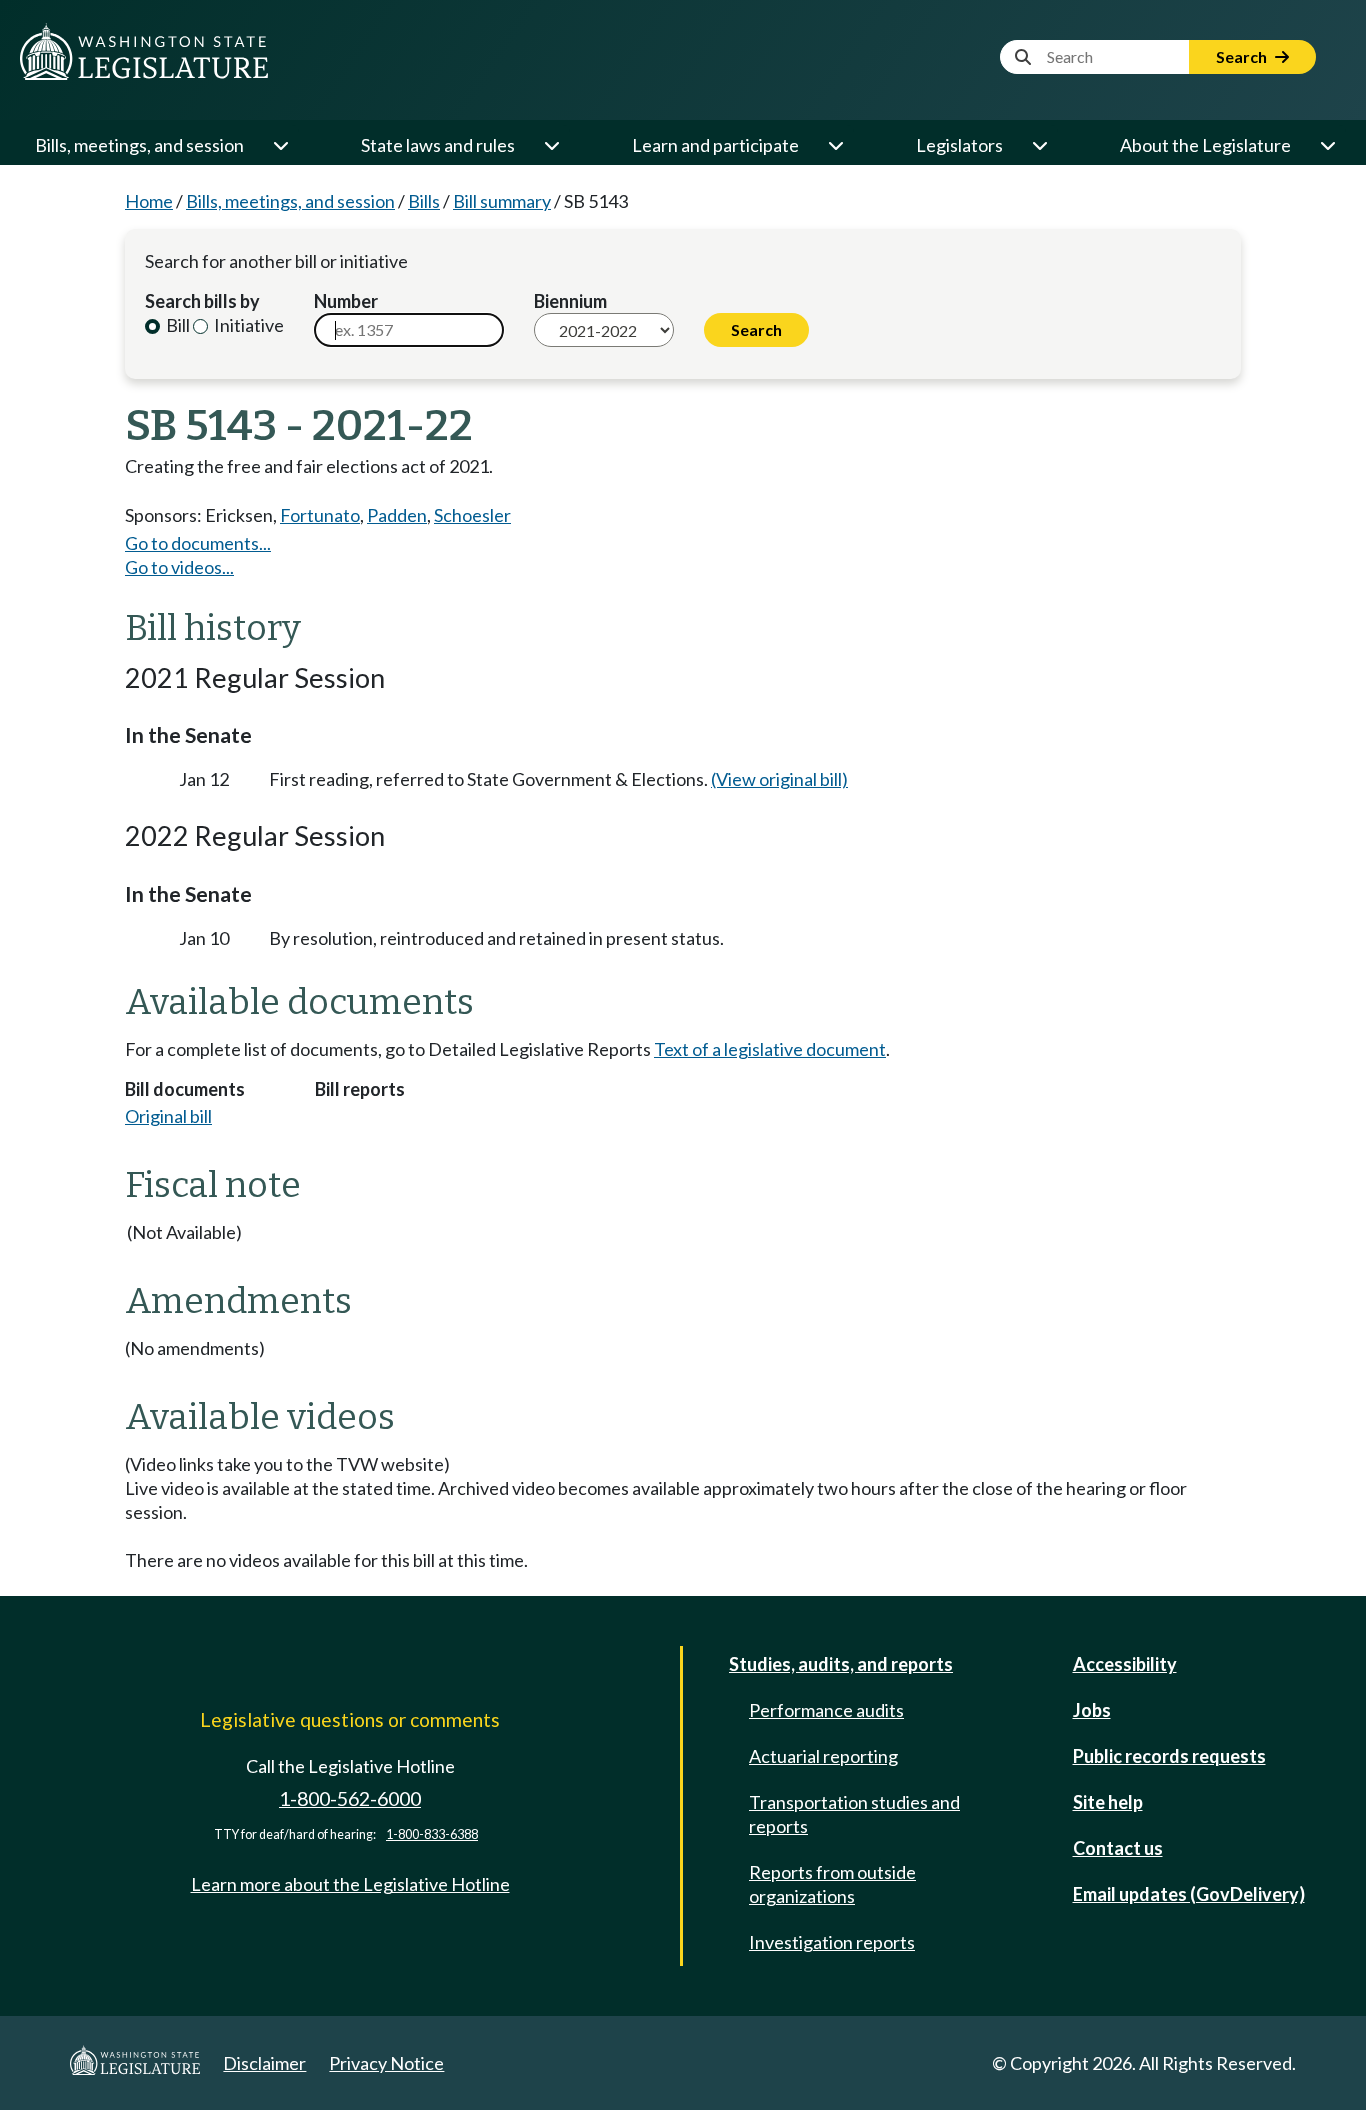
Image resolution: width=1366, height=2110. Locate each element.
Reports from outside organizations (832, 1884)
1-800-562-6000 (350, 1798)
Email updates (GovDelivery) (1189, 1894)
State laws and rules (438, 145)
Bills (424, 201)
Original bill (168, 1116)
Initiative (247, 325)
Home (149, 201)
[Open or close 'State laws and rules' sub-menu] (551, 145)
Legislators (959, 145)
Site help (1108, 1802)
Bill (176, 325)
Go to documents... (198, 543)
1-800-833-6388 (432, 1834)
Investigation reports (832, 1942)
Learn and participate (715, 145)
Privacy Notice (386, 2063)
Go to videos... (179, 567)
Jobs (1092, 1710)
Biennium (570, 301)
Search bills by (202, 301)
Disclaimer (264, 2063)
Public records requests (1169, 1756)
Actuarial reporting (823, 1756)
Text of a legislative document (770, 1049)
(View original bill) (779, 779)
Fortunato (320, 515)
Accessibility (1125, 1664)
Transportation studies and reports (854, 1814)
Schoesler (472, 515)
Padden (397, 515)
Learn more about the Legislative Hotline (350, 1884)
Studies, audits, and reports (841, 1664)
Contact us (1118, 1848)
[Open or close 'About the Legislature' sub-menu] (1327, 145)
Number (346, 301)
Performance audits (826, 1710)
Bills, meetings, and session (139, 145)
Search (1243, 56)
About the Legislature (1205, 145)
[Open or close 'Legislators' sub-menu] (1039, 145)
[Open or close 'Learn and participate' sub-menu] (835, 145)
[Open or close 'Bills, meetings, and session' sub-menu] (280, 145)
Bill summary (502, 201)
